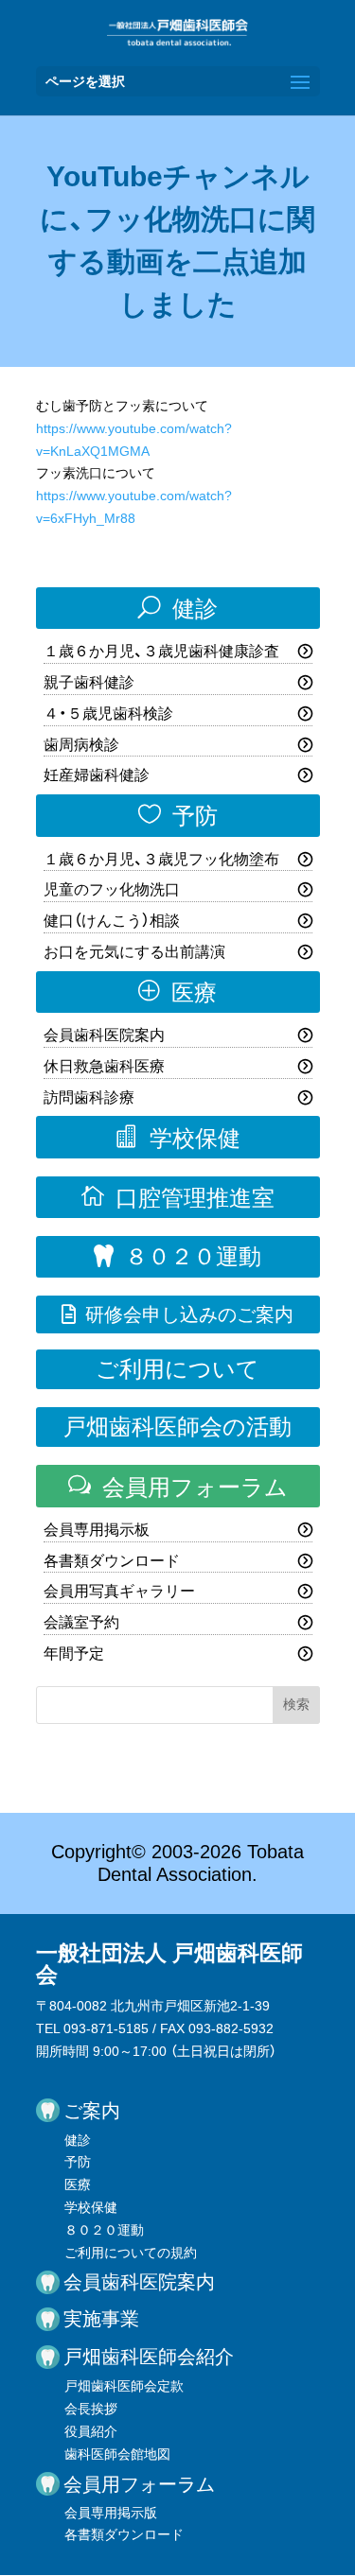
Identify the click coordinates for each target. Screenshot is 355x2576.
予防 (178, 815)
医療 (177, 992)
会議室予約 (81, 1622)
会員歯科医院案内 (104, 1035)
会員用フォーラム (177, 1487)
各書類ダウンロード (112, 1561)
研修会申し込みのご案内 (177, 1314)
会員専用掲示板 (97, 1530)
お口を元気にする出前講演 (134, 952)
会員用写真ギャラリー (119, 1591)
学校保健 (178, 1138)
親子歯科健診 (89, 682)
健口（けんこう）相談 (112, 921)
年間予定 (74, 1654)
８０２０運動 (177, 1256)
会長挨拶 (91, 2409)
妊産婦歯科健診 (97, 775)
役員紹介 (91, 2431)
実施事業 (101, 2319)
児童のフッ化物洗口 (112, 889)
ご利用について (177, 1369)
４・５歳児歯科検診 (108, 714)
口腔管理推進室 (178, 1197)
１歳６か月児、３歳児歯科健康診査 (161, 651)
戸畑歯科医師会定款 (124, 2386)
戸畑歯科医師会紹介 (149, 2357)
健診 (177, 608)
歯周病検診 (81, 745)
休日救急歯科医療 (104, 1066)
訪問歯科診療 (89, 1097)
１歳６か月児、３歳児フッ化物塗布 (161, 859)
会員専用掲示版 (111, 2513)
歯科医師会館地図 (117, 2454)
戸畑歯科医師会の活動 (177, 1427)
